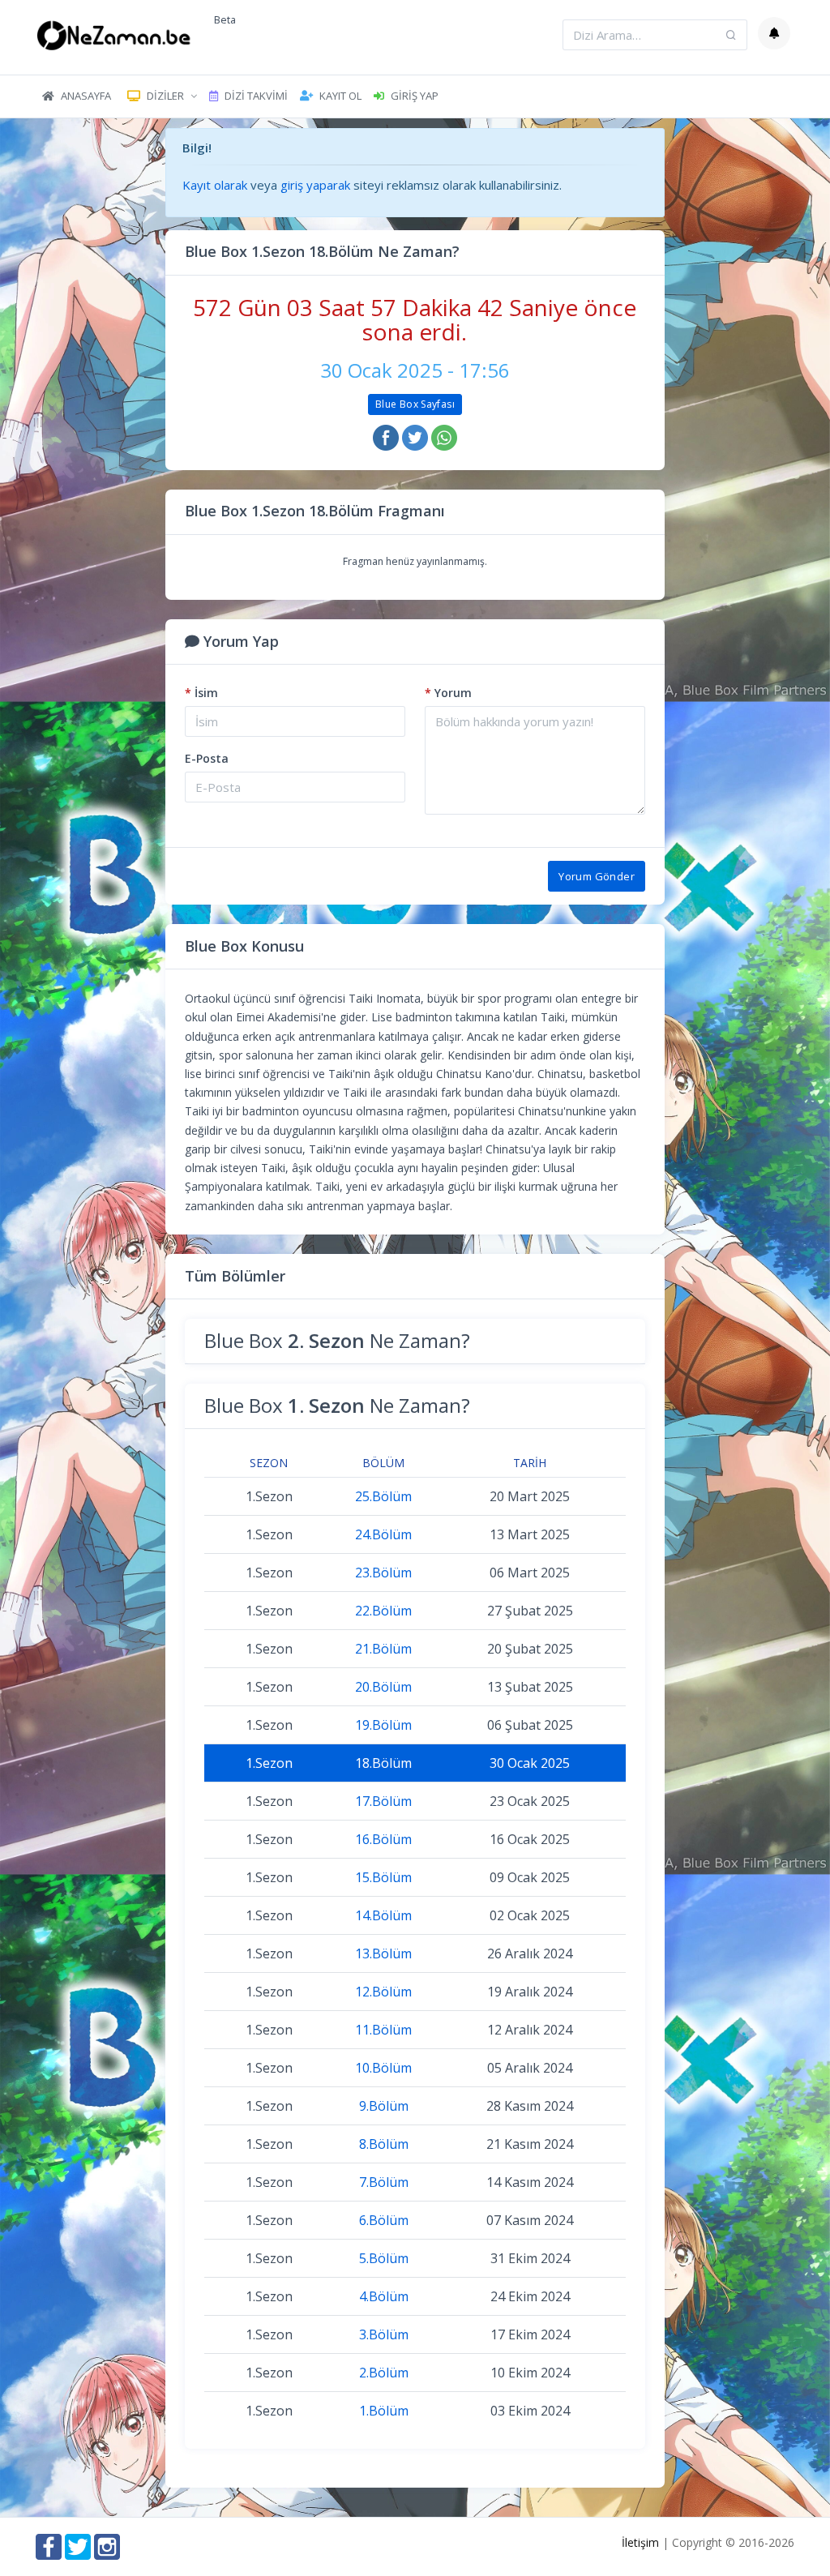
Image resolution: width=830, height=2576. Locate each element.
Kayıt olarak (215, 185)
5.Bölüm (384, 2258)
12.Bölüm (383, 1992)
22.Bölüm (383, 1611)
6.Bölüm (384, 2220)
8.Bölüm (384, 2144)
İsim (201, 693)
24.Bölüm (383, 1534)
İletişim (640, 2542)
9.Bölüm (384, 2106)
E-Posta (207, 758)
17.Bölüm (383, 1801)
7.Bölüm (384, 2182)
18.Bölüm (383, 1763)
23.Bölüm (383, 1573)
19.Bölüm (383, 1725)
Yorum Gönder (597, 876)
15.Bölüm (383, 1877)
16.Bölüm (383, 1839)
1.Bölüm (384, 2411)
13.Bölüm (383, 1953)
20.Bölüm (383, 1687)
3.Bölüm (384, 2334)
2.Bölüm (384, 2373)
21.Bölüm (383, 1649)
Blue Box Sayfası (415, 404)
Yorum (448, 693)
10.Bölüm (383, 2068)
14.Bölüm (383, 1915)
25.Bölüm (383, 1496)
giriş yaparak (315, 185)
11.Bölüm (383, 2030)
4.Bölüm (384, 2296)
